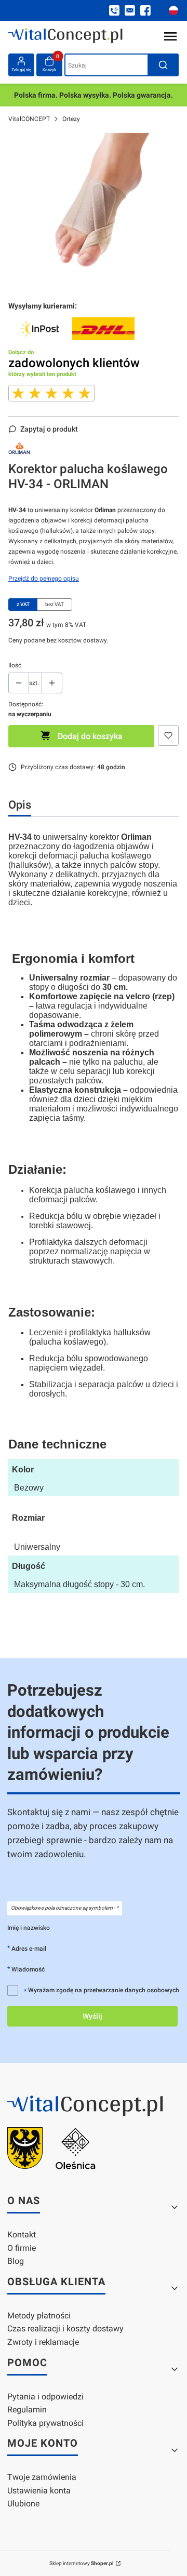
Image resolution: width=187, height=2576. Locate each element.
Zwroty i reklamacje (43, 2342)
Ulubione (23, 2504)
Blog (16, 2261)
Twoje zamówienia (42, 2477)
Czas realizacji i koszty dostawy (65, 2329)
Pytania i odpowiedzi (45, 2397)
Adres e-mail (29, 1948)
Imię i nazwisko (29, 1928)
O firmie (22, 2248)
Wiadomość (28, 1969)
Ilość (15, 665)
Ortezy (71, 119)
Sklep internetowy (82, 2563)
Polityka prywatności (45, 2423)
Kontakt (22, 2235)
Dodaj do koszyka (90, 736)
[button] (163, 65)
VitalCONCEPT (29, 119)
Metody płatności (39, 2316)
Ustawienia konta (39, 2491)
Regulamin (27, 2410)
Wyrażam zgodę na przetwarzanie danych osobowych (102, 1990)
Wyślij (92, 2016)
